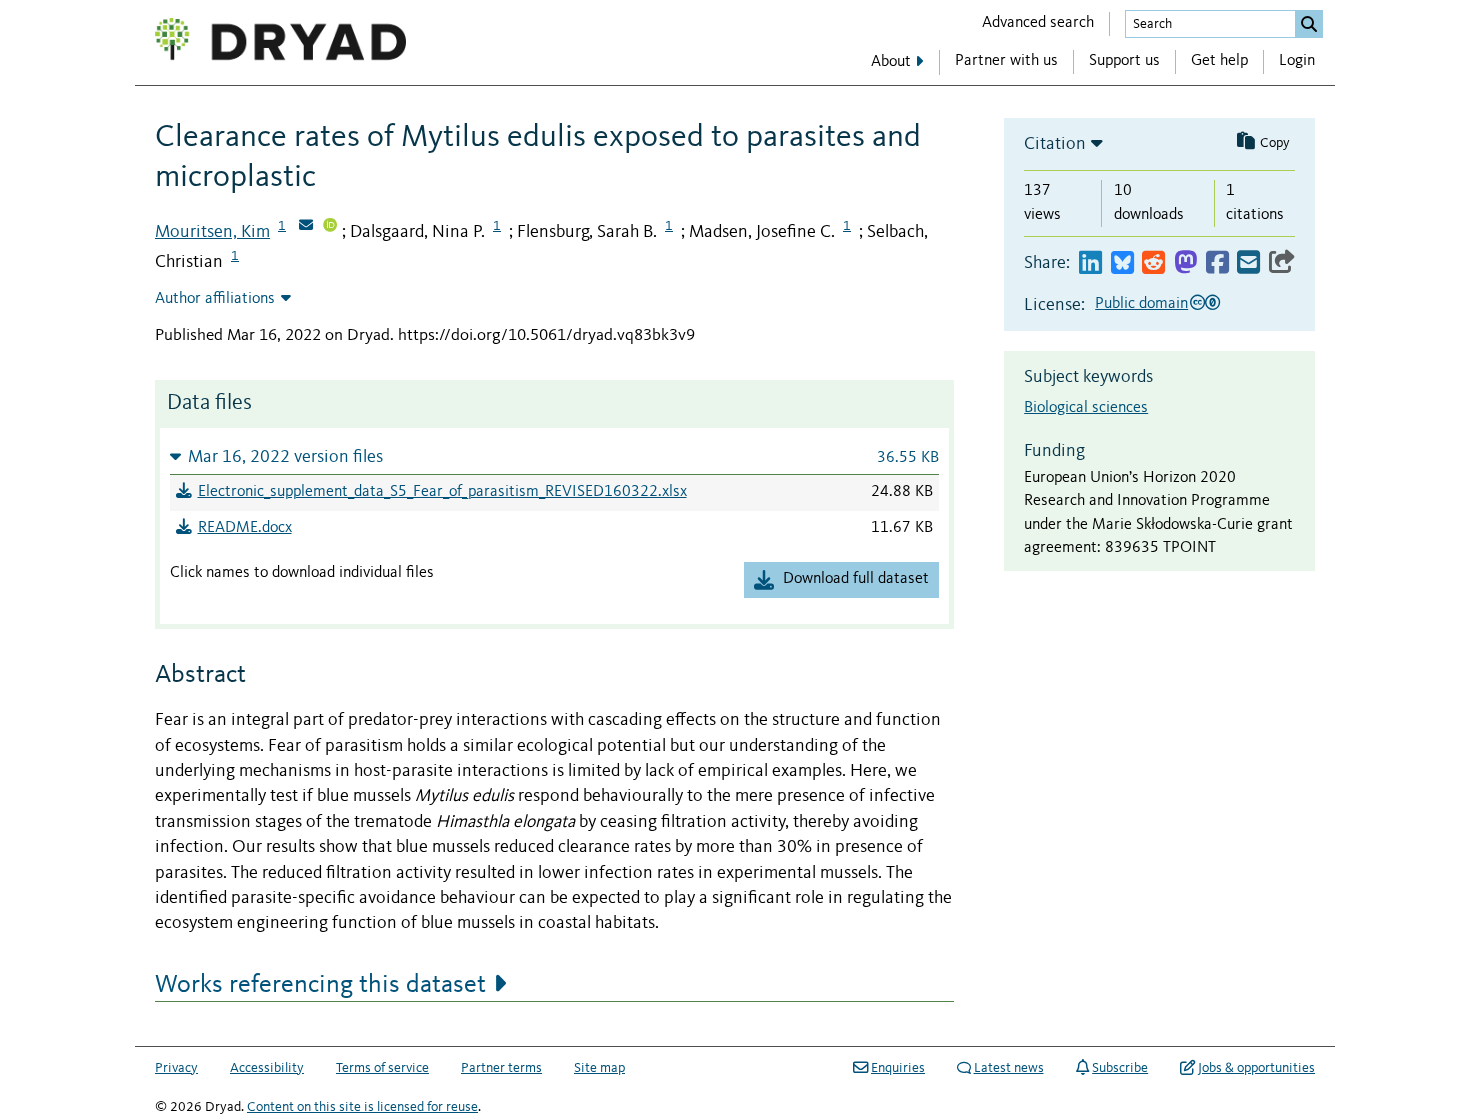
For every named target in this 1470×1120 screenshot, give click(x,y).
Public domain (1141, 304)
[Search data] (1309, 24)
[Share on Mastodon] (1185, 263)
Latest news (1009, 1068)
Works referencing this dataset (320, 985)
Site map (599, 1068)
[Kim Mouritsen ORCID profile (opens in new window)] (330, 227)
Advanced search (1038, 23)
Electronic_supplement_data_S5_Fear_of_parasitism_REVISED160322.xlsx (442, 492)
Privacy (176, 1068)
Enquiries (898, 1068)
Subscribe (1120, 1068)
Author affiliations (215, 299)
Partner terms (501, 1068)
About (891, 62)
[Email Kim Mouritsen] (306, 227)
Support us (1124, 61)
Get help (1219, 61)
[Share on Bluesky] (1122, 263)
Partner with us (1006, 61)
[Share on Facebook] (1217, 263)
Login (1297, 61)
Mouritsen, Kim (212, 232)
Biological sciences (1086, 408)
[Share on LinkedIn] (1090, 263)
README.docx (245, 528)
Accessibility (267, 1068)
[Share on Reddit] (1153, 263)
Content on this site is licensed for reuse (362, 1107)
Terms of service (382, 1068)
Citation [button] (1055, 144)
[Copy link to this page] (1282, 263)
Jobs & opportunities (1256, 1068)
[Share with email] (1248, 263)
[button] (554, 456)
